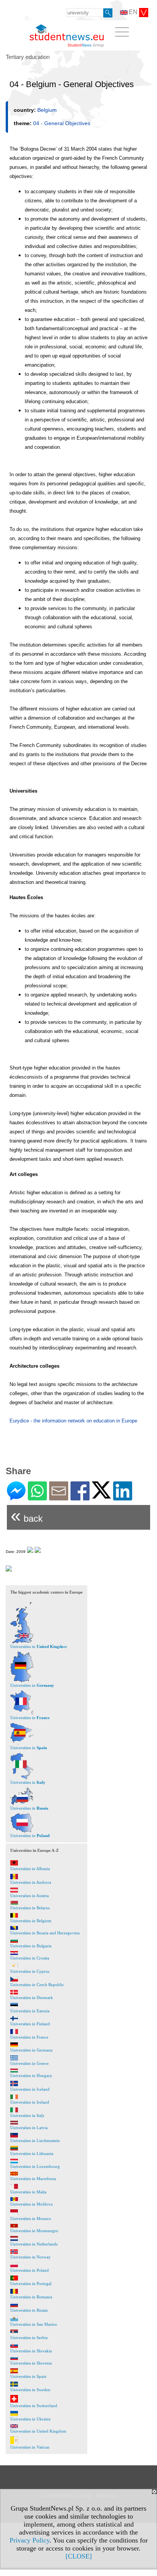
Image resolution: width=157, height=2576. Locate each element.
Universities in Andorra (31, 1882)
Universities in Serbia (29, 2338)
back (27, 1515)
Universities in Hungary (31, 2075)
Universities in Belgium (31, 1921)
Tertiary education (28, 57)
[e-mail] (59, 1497)
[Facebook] (80, 1497)
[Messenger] (16, 1497)
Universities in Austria (30, 1896)
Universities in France (29, 2037)
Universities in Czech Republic (37, 1985)
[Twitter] (101, 1495)
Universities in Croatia (30, 1958)
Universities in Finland (30, 2024)
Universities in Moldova (31, 2204)
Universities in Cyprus (30, 1971)
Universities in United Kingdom (38, 2431)
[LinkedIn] (123, 1497)
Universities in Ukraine (30, 2419)
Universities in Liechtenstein (35, 2141)
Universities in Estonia (30, 2011)
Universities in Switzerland (34, 2406)
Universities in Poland (30, 2270)
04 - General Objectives (62, 123)
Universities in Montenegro (34, 2231)
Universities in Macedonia (33, 2179)
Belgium (47, 110)
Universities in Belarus (30, 1908)
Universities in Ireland (30, 2102)
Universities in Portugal (31, 2284)
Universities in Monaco (31, 2218)
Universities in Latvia (29, 2128)
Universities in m (39, 1646)
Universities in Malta (28, 2192)
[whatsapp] (37, 1497)
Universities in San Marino (34, 2324)
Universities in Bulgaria (31, 1946)
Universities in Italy (27, 2115)
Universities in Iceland (30, 2089)
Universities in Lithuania (32, 2153)
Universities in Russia (29, 2310)
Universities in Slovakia (31, 2351)
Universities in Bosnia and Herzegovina (45, 1933)
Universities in (32, 1685)
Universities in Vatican (30, 2447)
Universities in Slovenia (31, 2363)
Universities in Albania (30, 1869)
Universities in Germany (32, 2050)
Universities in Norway (30, 2257)
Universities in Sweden (30, 2390)
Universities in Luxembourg (35, 2166)
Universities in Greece (30, 2063)
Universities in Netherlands (34, 2244)
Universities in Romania (31, 2297)
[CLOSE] (79, 2556)
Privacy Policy (30, 2540)
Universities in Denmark (32, 1998)
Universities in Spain (28, 2376)
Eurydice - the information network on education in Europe (73, 1421)
